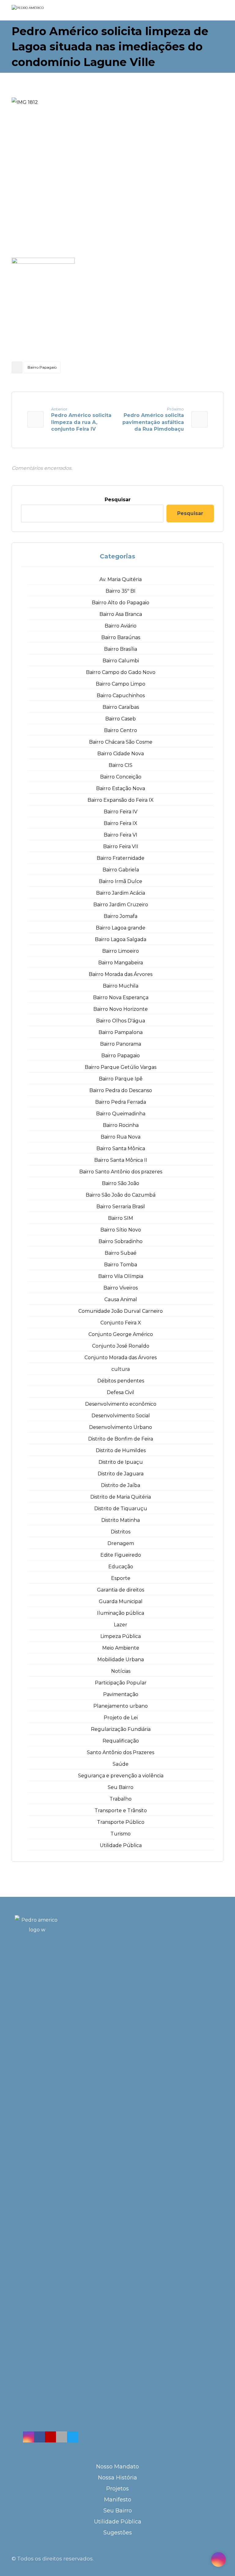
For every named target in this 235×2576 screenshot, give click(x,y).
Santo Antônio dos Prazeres (121, 1752)
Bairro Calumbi (121, 661)
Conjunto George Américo (121, 1334)
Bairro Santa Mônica (121, 1148)
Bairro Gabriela (121, 870)
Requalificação (121, 1741)
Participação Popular (121, 1683)
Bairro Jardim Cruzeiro (121, 905)
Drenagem (121, 1543)
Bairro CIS (121, 765)
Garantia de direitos (121, 1590)
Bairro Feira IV (121, 812)
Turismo (121, 1834)
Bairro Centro (121, 730)
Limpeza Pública (121, 1636)
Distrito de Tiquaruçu (121, 1509)
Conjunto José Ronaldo (121, 1346)
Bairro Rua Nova (121, 1137)
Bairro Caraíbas (121, 707)
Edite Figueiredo (121, 1555)
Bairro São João (121, 1183)
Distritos (121, 1532)
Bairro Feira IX (121, 823)
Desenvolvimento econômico (121, 1404)
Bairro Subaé (121, 1253)
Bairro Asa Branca (121, 614)
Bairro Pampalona (121, 1032)
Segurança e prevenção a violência (121, 1776)
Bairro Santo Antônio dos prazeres (121, 1172)
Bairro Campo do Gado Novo (121, 672)
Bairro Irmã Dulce (121, 881)
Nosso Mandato (117, 2467)
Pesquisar (118, 500)
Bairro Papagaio (42, 367)
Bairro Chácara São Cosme (121, 742)
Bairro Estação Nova (121, 788)
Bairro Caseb (121, 719)
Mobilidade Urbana (121, 1660)
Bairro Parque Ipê (121, 1079)
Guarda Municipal (121, 1601)
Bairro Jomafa (121, 916)
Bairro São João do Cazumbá (121, 1195)
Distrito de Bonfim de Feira (121, 1439)
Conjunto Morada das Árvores (121, 1358)
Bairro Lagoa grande (121, 928)
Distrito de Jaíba (121, 1485)
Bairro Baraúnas (121, 637)
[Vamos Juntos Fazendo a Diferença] (40, 11)
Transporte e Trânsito (121, 1811)
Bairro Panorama (121, 1044)
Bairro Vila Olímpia (121, 1276)
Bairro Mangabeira (121, 963)
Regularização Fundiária (121, 1729)
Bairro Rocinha (121, 1125)
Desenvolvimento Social (121, 1416)
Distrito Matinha (121, 1520)
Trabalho (121, 1799)
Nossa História (117, 2478)
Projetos (117, 2489)
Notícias (121, 1671)
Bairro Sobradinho (121, 1241)
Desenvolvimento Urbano (121, 1427)
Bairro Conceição (121, 777)
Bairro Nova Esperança (121, 997)
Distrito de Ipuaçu (121, 1462)
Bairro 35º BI (121, 591)
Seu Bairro (121, 1787)
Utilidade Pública (121, 1845)
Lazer (121, 1625)
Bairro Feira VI (121, 835)
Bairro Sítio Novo (121, 1230)
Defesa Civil (121, 1392)
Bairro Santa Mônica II (121, 1160)
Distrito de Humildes (121, 1450)
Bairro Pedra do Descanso (121, 1090)
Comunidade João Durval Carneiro (121, 1311)
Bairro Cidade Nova (121, 754)
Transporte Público (121, 1822)
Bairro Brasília (121, 649)
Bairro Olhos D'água (121, 1021)
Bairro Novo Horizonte (121, 1009)
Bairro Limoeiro (121, 951)
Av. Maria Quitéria (121, 579)
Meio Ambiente (121, 1648)
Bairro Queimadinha (121, 1114)
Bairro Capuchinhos (121, 696)
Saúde (121, 1764)
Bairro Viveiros (121, 1288)
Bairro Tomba (121, 1265)
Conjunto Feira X (121, 1323)
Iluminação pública (121, 1613)
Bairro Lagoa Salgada (121, 939)
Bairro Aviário (121, 626)
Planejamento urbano (121, 1706)
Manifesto (118, 2500)
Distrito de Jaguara (121, 1474)
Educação (121, 1567)
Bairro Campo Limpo (121, 684)
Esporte (121, 1578)
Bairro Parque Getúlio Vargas (121, 1067)
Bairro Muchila (121, 986)
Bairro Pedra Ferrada (121, 1102)
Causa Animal (121, 1299)
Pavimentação (121, 1694)
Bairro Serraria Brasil (121, 1207)
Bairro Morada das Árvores (121, 974)
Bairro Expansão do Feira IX (121, 800)
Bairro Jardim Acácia (121, 893)
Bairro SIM (121, 1218)
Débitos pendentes (121, 1381)
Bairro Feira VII (121, 846)
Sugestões (118, 2533)
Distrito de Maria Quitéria (121, 1497)
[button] (28, 2437)
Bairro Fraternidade (121, 858)
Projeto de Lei (121, 1718)
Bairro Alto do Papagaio (121, 603)
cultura (121, 1369)
